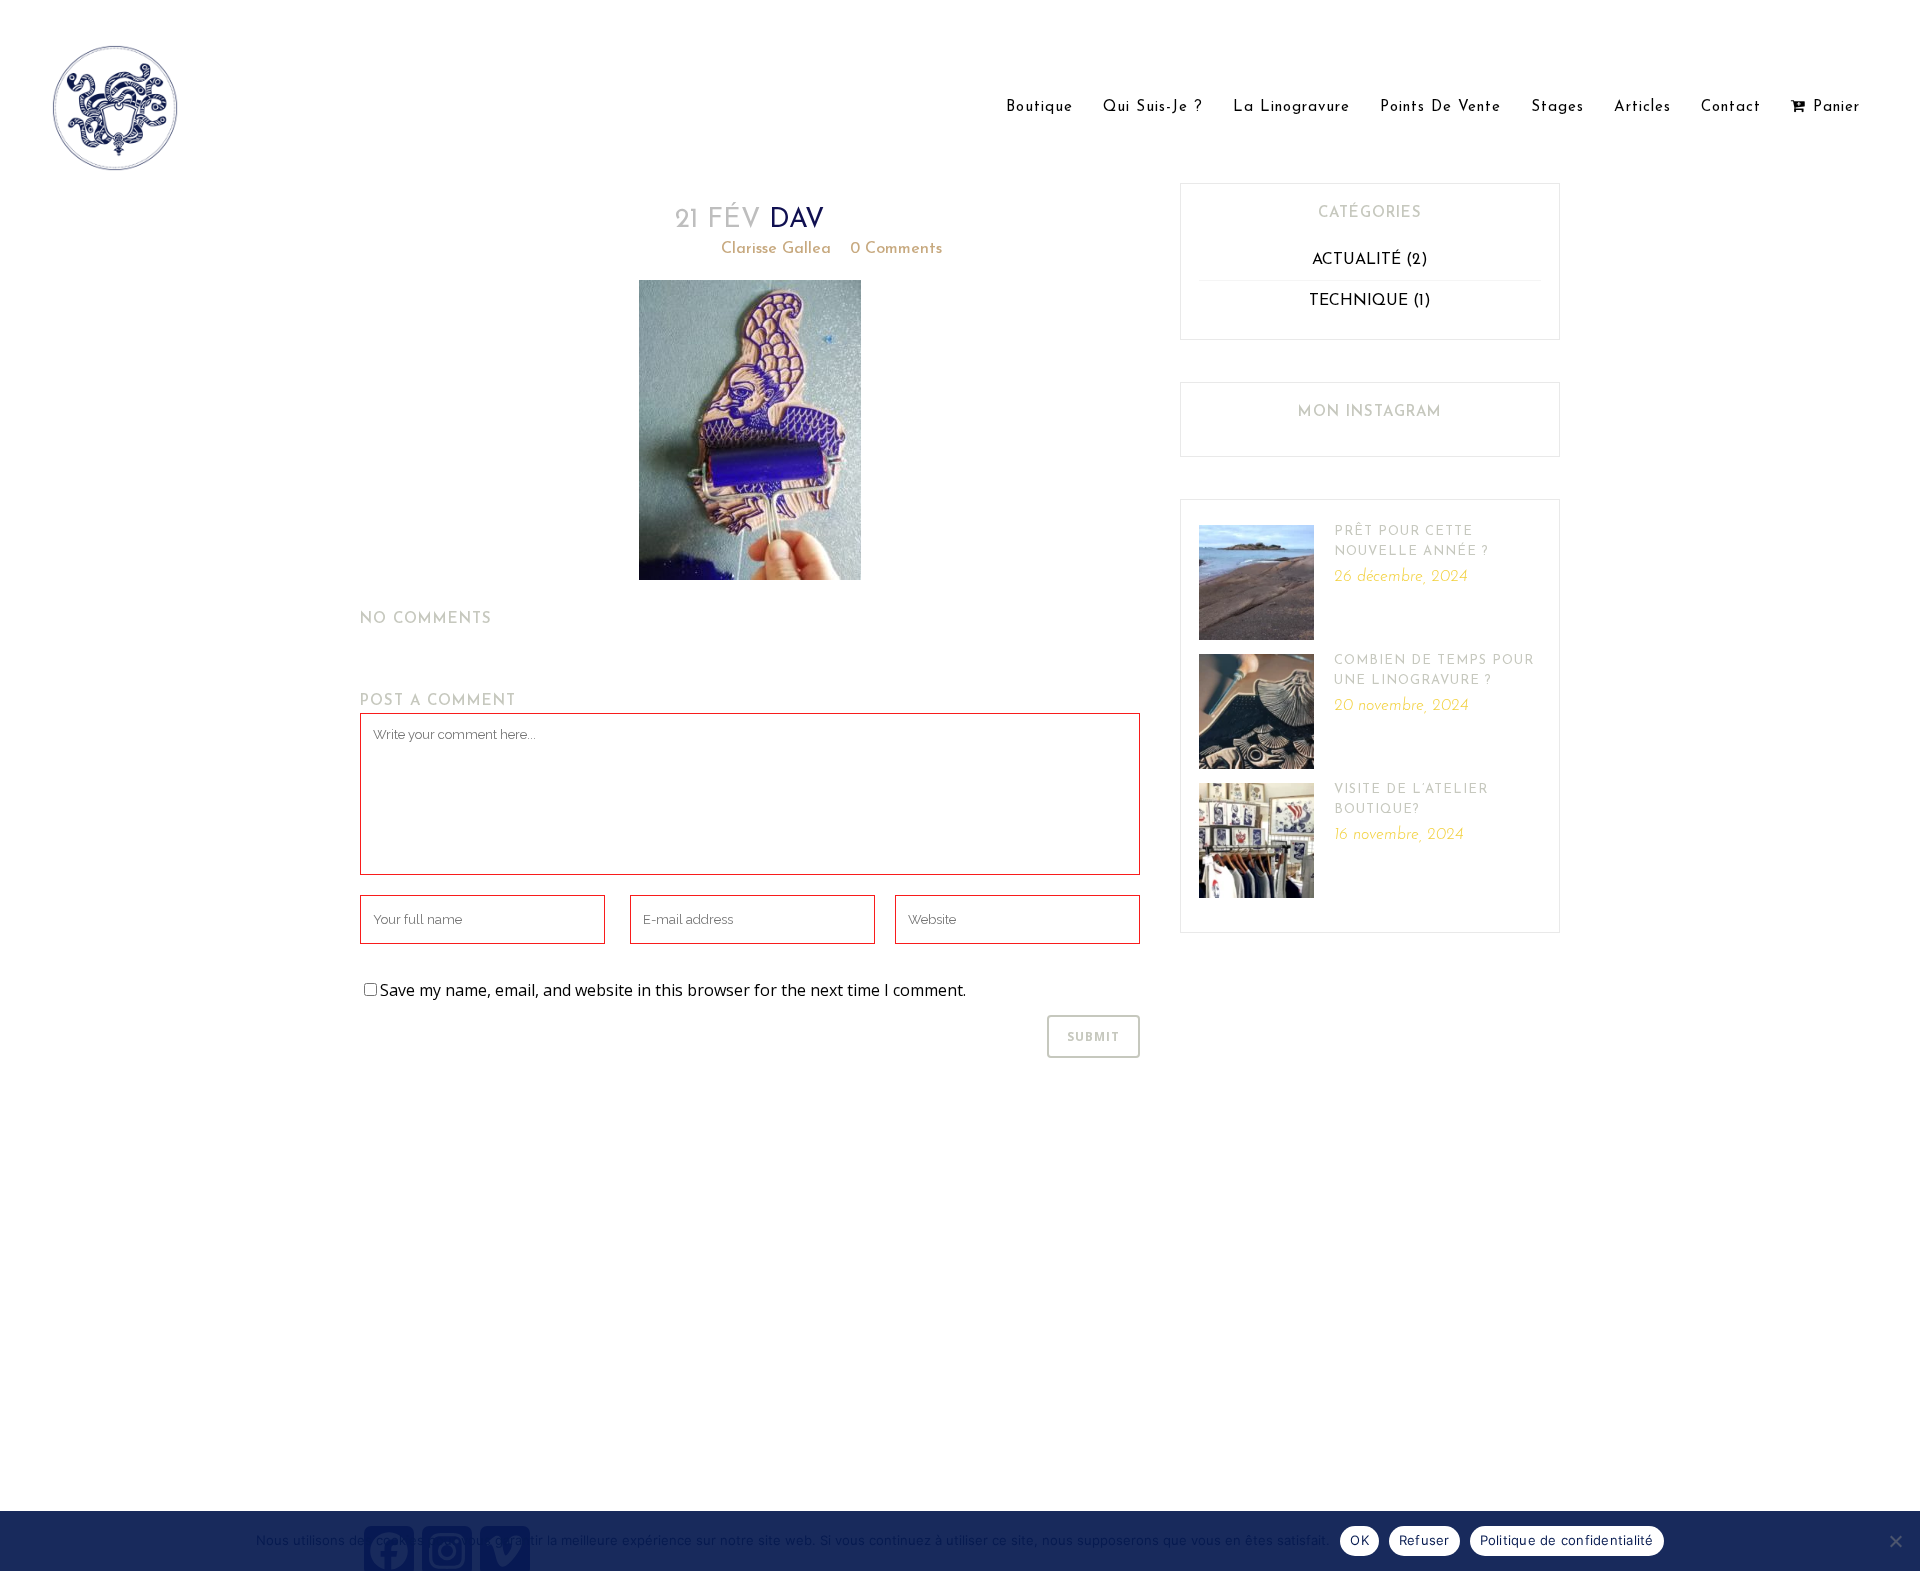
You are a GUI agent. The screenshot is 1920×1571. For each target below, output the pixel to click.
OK (1359, 1540)
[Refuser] (1895, 1541)
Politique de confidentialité (1567, 1540)
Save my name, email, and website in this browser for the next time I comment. (673, 990)
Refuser (1424, 1540)
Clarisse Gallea (776, 249)
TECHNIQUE (1358, 301)
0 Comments (896, 249)
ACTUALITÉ (1356, 260)
